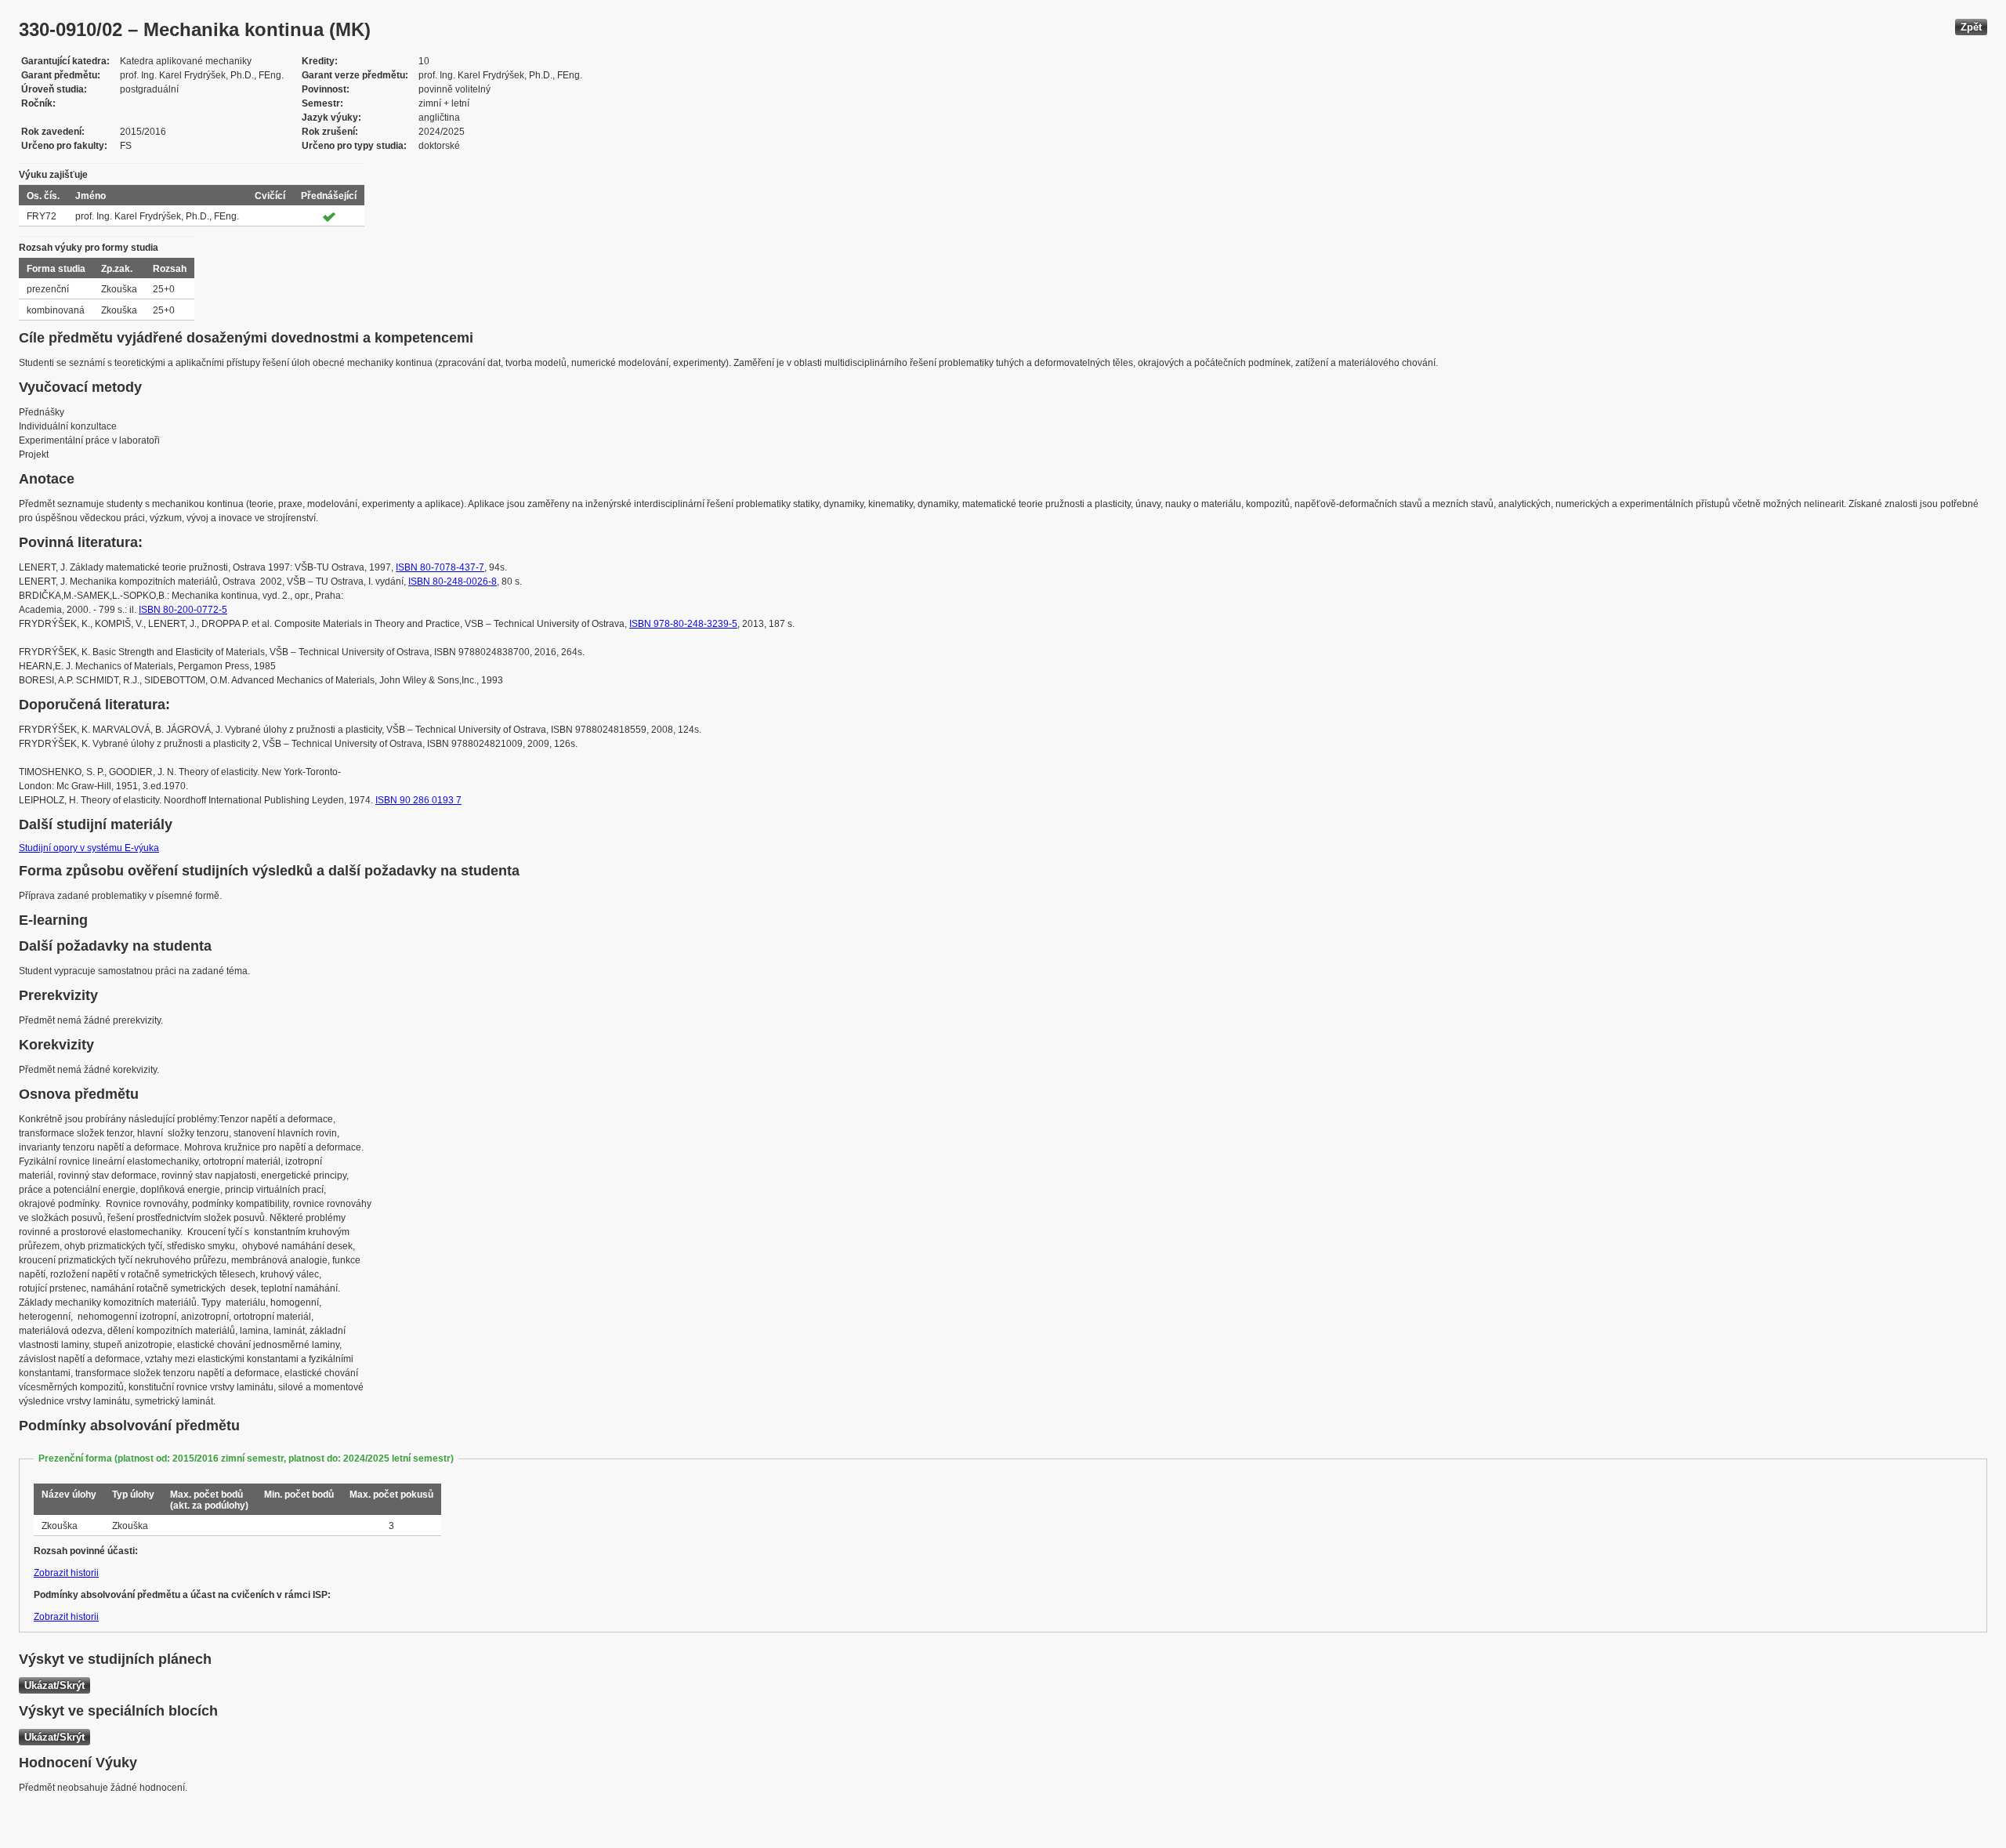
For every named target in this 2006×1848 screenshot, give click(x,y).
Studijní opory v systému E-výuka (89, 848)
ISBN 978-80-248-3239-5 (683, 624)
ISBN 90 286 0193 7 (418, 800)
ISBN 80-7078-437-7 (440, 567)
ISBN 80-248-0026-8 (453, 582)
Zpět (1971, 27)
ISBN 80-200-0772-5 (183, 610)
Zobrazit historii (66, 1573)
